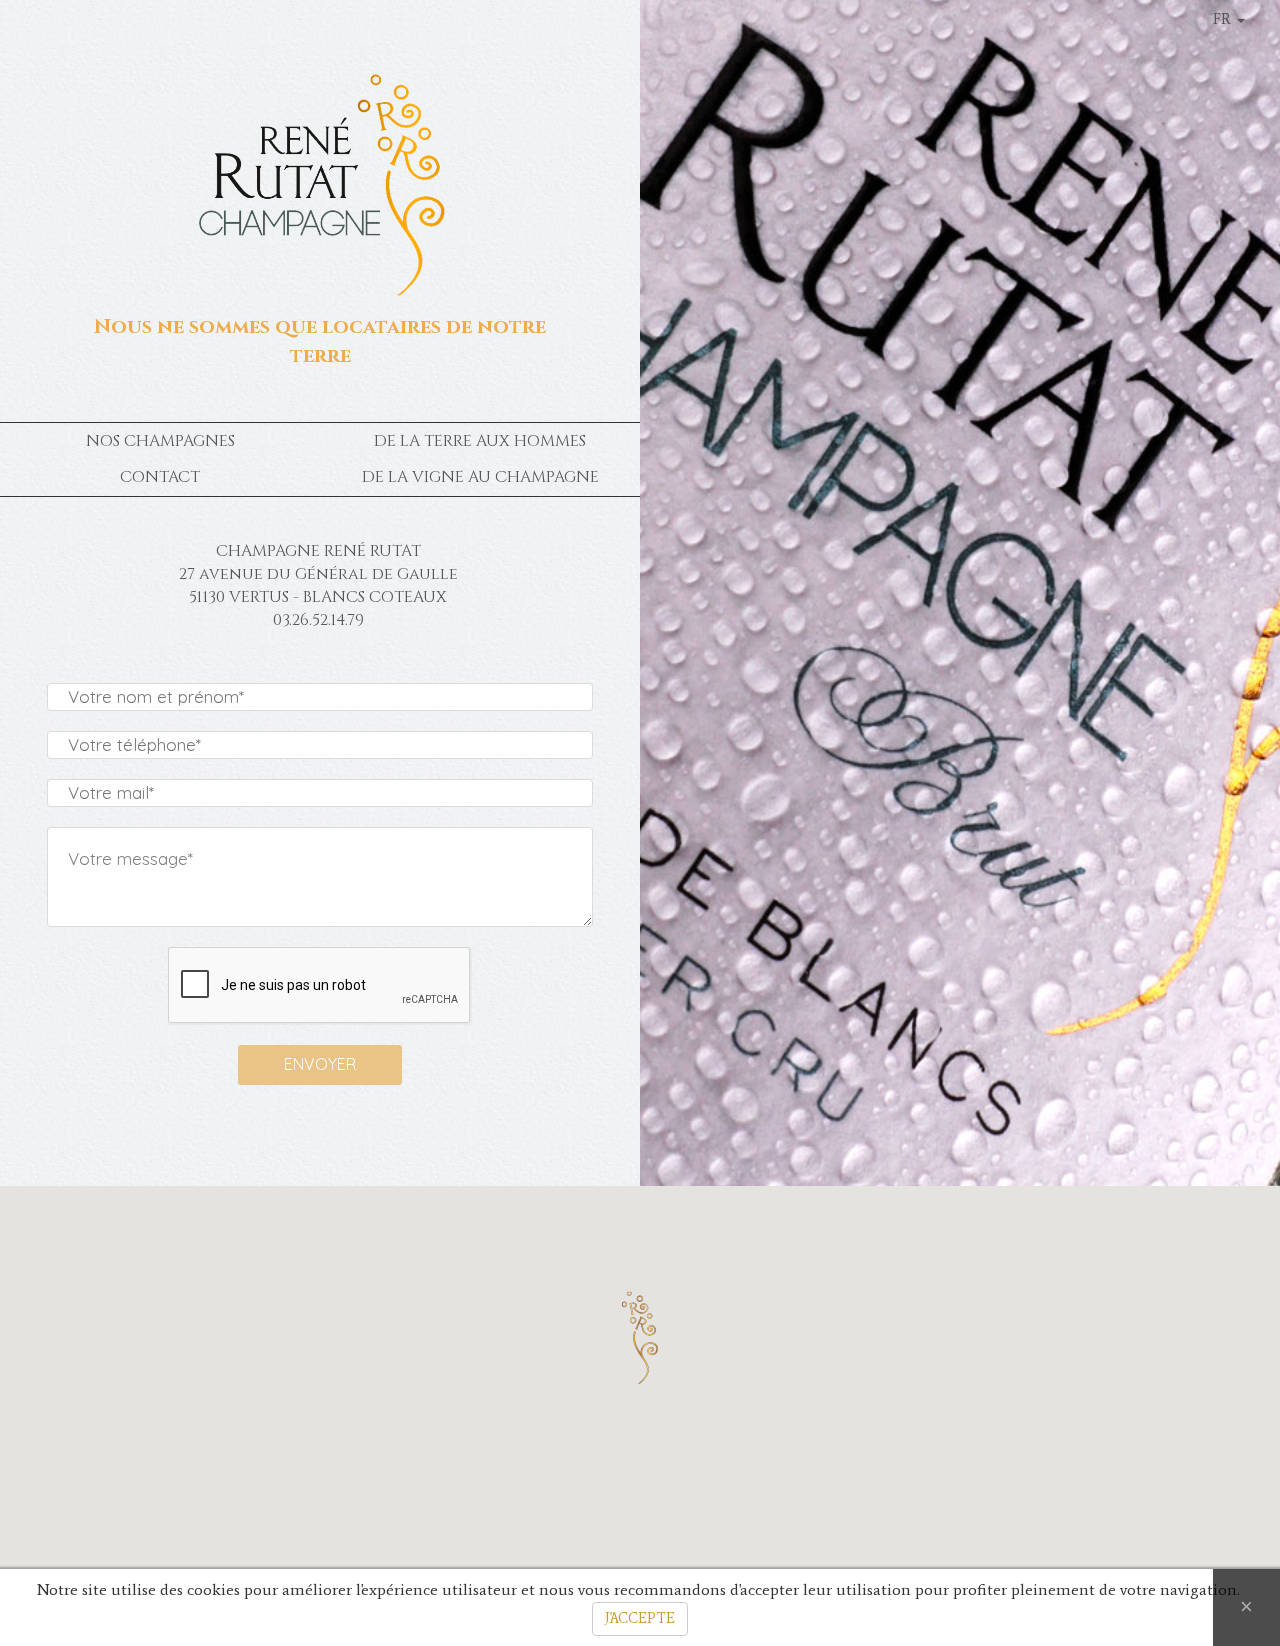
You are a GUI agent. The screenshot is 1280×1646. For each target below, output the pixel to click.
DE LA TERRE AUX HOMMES (480, 441)
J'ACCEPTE (640, 1618)
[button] (639, 1336)
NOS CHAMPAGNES (160, 441)
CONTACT (160, 477)
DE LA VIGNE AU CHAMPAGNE (480, 477)
